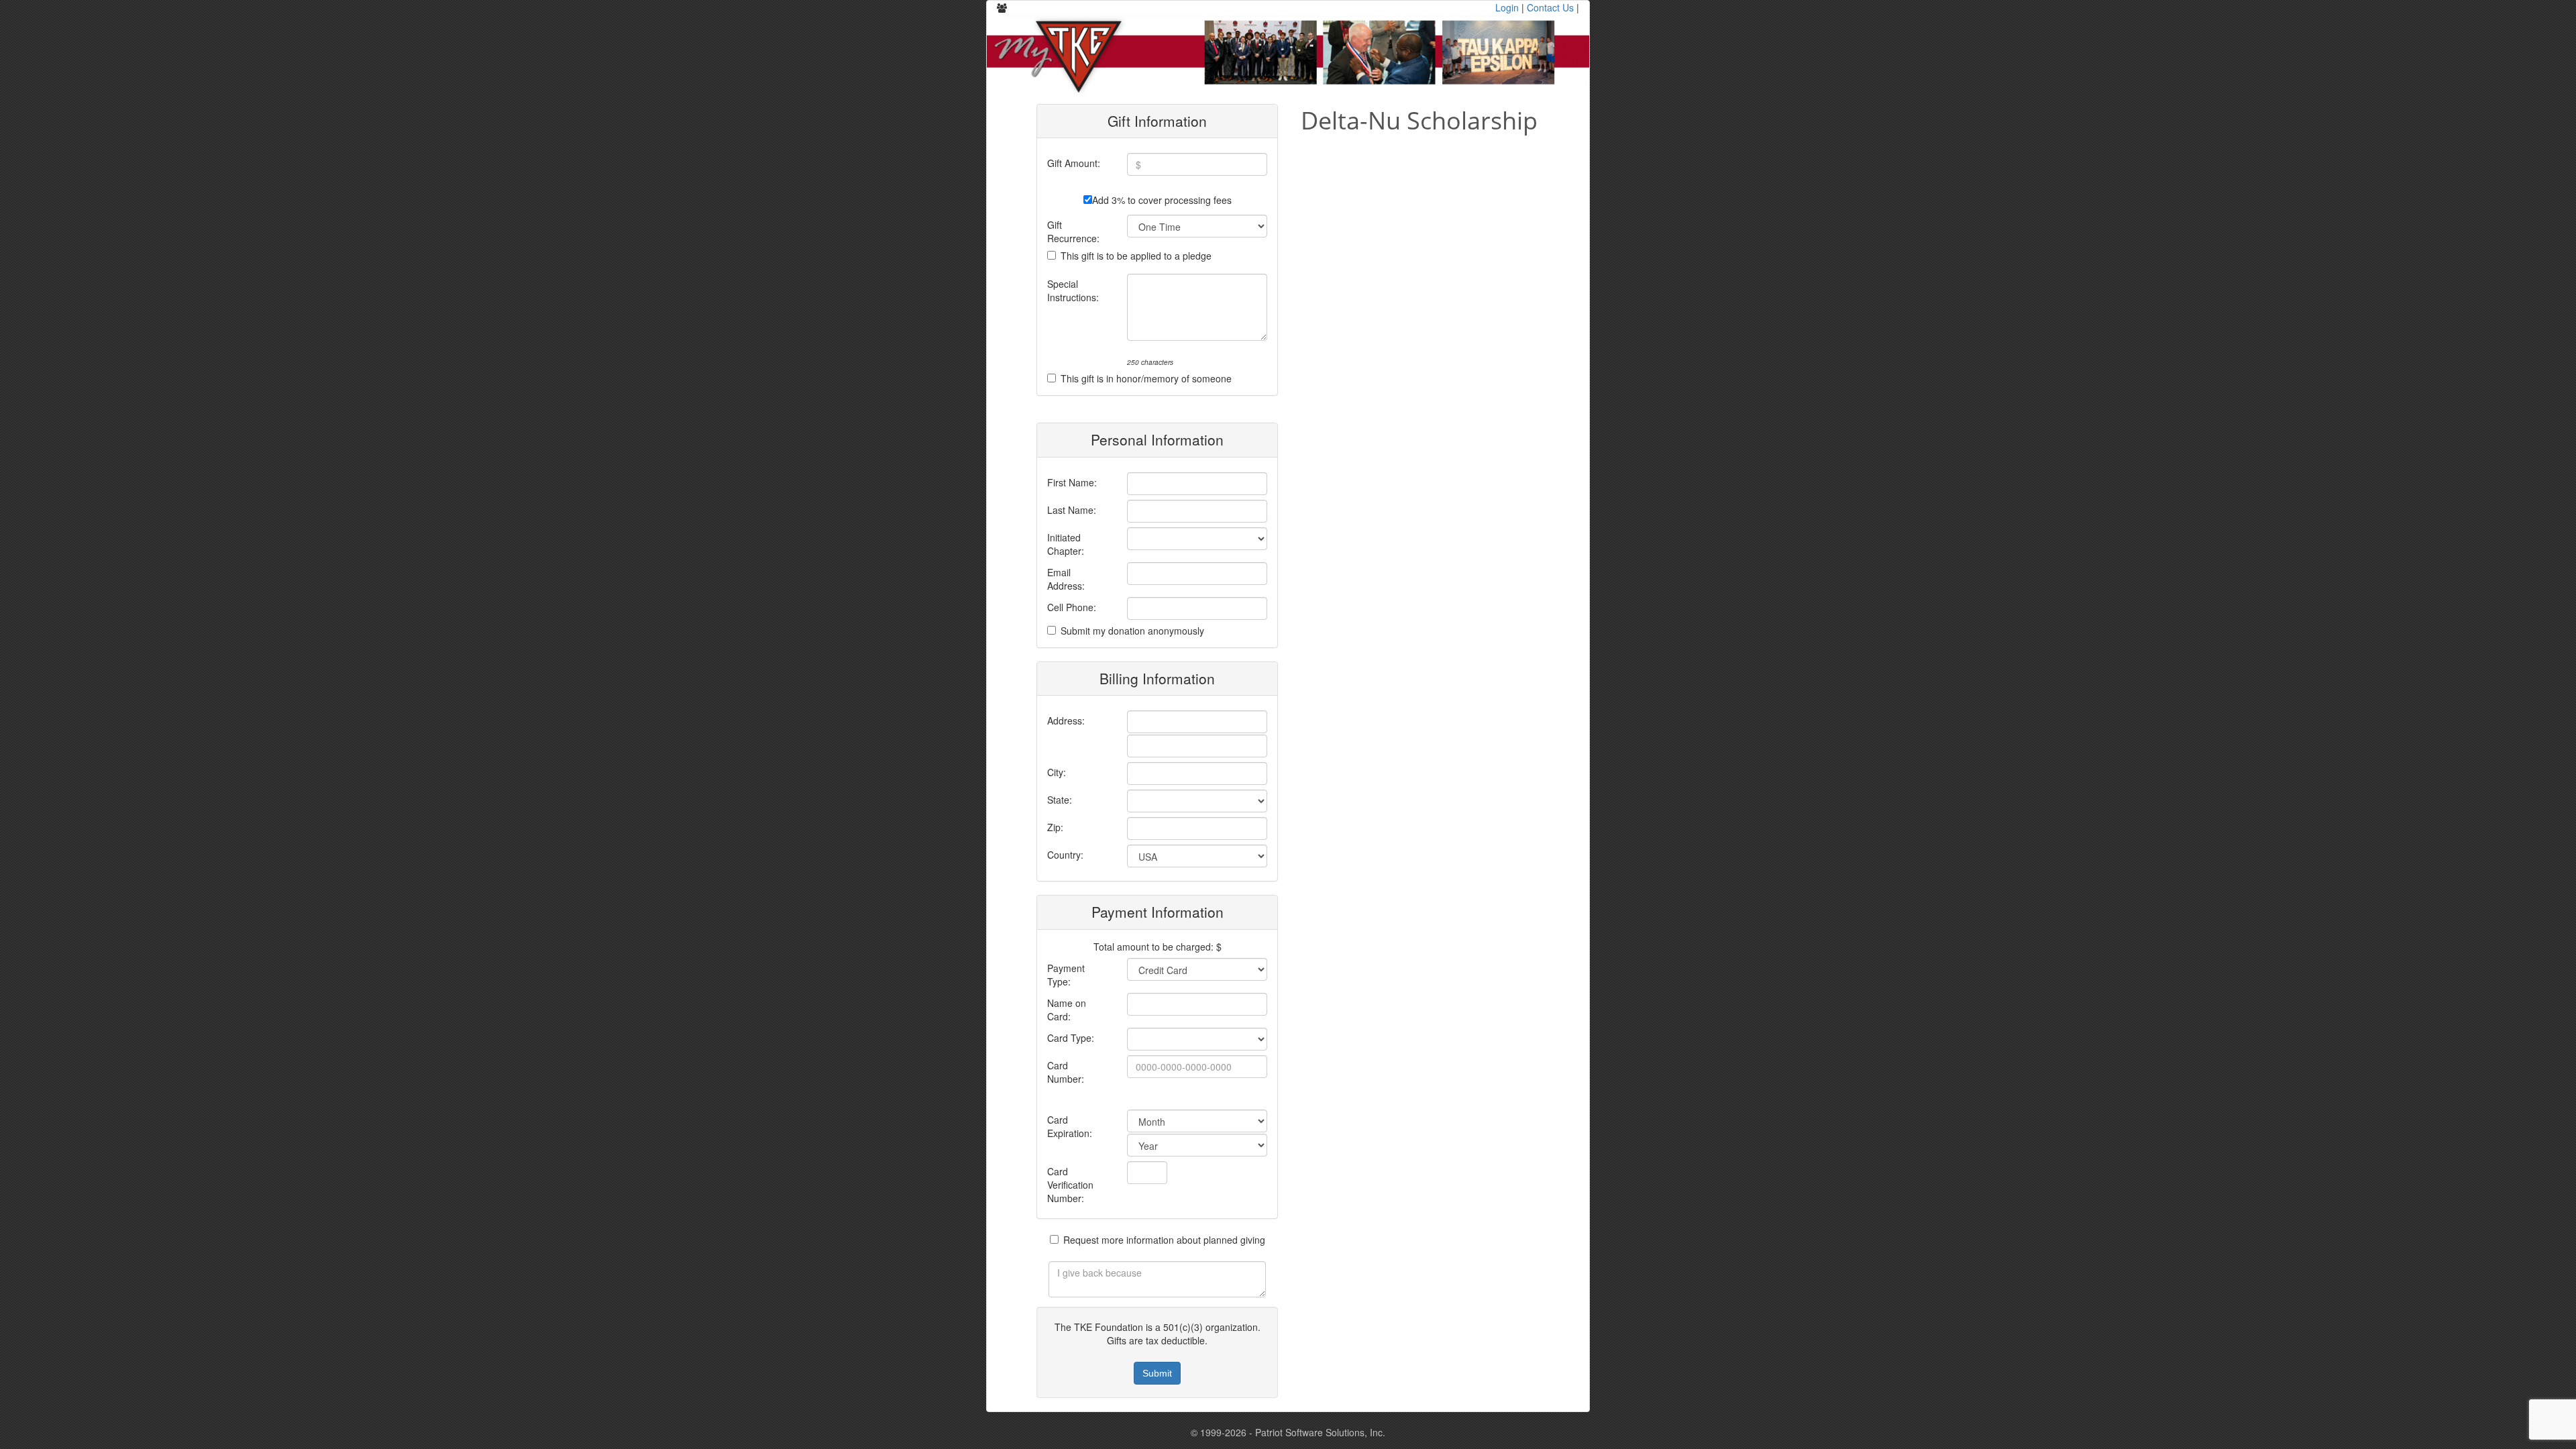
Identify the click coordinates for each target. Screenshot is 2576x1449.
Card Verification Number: (1070, 1185)
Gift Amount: (1074, 163)
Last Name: (1072, 510)
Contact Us (1550, 7)
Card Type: (1071, 1038)
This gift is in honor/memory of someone (1146, 378)
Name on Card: (1067, 1010)
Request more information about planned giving (1164, 1240)
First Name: (1072, 482)
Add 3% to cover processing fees (1162, 200)
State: (1060, 800)
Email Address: (1066, 579)
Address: (1066, 720)
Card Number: (1066, 1072)
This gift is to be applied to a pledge (1136, 256)
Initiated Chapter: (1066, 544)
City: (1057, 772)
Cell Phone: (1072, 607)
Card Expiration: (1070, 1126)
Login (1507, 7)
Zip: (1055, 827)
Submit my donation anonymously (1132, 631)
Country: (1065, 855)
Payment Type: (1066, 975)
